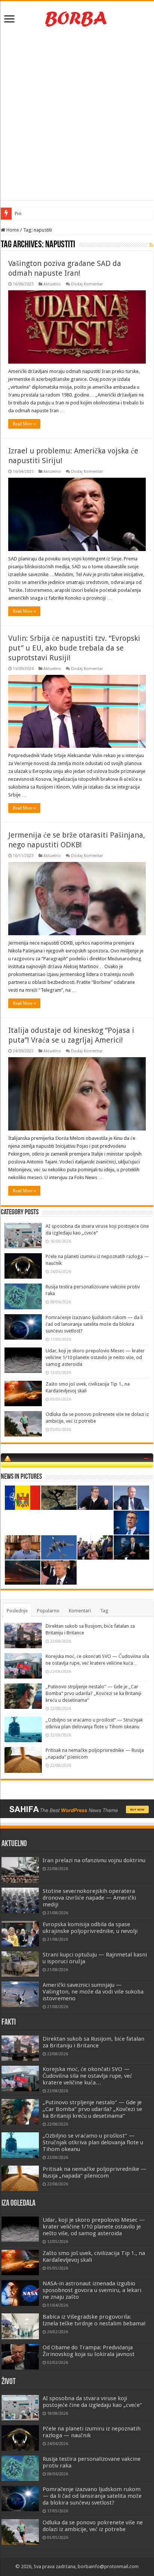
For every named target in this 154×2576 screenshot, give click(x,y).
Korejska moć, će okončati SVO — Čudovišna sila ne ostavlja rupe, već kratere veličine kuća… (87, 2076)
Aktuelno (52, 284)
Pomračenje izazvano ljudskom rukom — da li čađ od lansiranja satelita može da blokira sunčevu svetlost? (94, 1324)
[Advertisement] (77, 116)
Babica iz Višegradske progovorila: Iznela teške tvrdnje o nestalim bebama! (94, 2320)
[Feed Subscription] (151, 245)
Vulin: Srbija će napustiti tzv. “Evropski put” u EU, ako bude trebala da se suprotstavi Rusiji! (74, 648)
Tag (104, 1611)
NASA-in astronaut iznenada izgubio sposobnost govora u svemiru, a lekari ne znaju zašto (92, 2290)
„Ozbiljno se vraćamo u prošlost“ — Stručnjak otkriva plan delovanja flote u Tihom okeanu (93, 2142)
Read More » (24, 424)
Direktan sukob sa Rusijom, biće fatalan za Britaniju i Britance (93, 2042)
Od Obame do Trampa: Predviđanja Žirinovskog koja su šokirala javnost (89, 2351)
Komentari (80, 1611)
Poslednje (17, 1611)
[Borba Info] (77, 18)
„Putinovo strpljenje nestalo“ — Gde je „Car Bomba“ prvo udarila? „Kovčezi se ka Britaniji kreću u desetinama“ (93, 1693)
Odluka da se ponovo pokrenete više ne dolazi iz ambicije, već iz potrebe (93, 2526)
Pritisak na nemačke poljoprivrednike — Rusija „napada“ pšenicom (95, 2172)
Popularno (48, 1611)
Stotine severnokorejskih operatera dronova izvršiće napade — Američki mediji (89, 1898)
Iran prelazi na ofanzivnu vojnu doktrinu (94, 1860)
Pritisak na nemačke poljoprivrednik (51, 213)
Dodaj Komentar (87, 284)
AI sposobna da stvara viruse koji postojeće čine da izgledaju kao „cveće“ (92, 2402)
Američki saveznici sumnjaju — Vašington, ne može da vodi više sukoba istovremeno (93, 1992)
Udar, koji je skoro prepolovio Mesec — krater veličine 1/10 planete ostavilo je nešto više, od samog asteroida (95, 1357)
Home (12, 230)
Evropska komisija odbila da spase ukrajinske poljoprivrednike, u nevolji (90, 1928)
